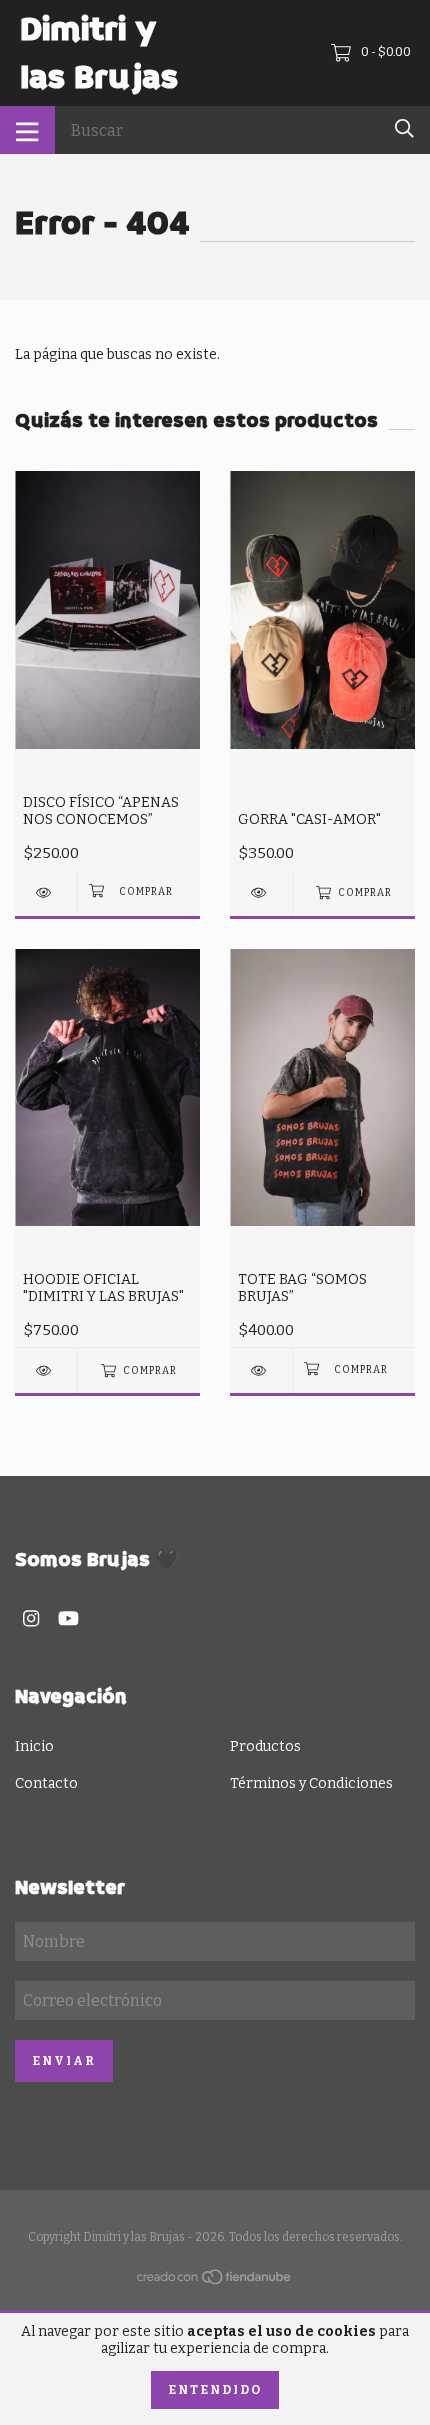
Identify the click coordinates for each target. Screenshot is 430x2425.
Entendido (215, 2390)
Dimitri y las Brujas (99, 53)
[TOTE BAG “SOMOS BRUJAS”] (261, 1370)
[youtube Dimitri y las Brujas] (68, 1618)
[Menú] (27, 130)
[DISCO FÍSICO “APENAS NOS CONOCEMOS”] (46, 892)
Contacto (46, 1783)
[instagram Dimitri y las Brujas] (31, 1618)
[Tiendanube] (215, 2281)
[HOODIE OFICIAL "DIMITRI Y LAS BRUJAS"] (46, 1370)
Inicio (34, 1746)
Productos (265, 1746)
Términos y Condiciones (311, 1783)
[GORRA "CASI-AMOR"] (261, 892)
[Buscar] (404, 128)
